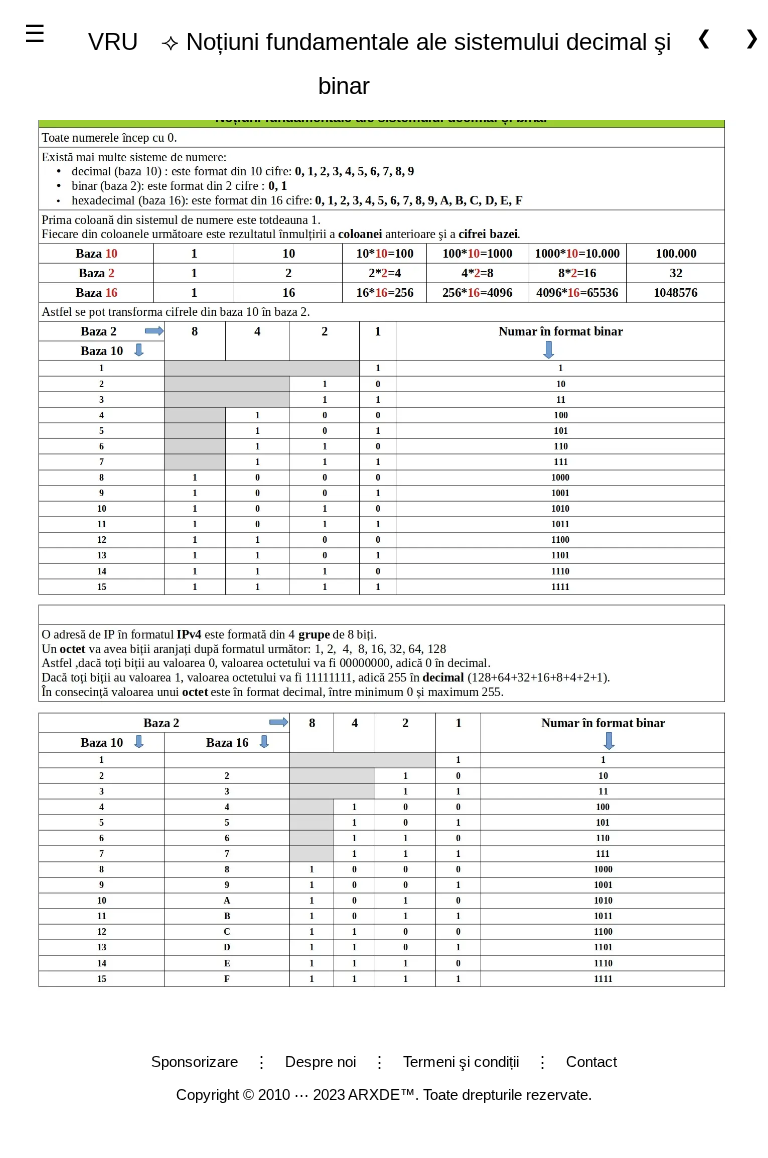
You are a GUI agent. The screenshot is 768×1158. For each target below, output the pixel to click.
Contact (591, 1061)
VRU (113, 41)
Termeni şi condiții (461, 1061)
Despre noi (320, 1061)
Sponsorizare (194, 1061)
